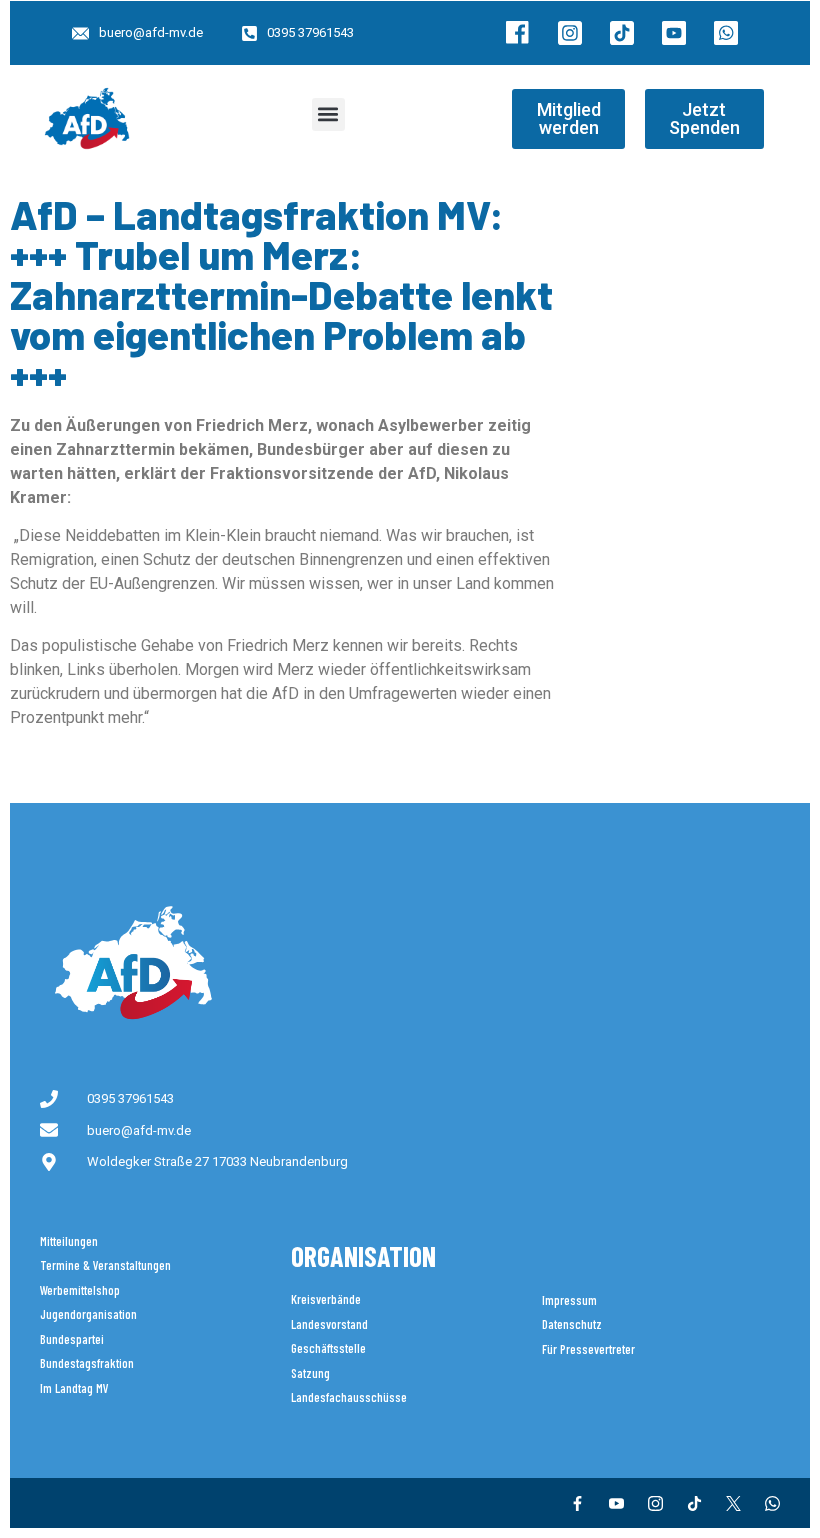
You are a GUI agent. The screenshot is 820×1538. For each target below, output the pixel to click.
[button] (328, 114)
